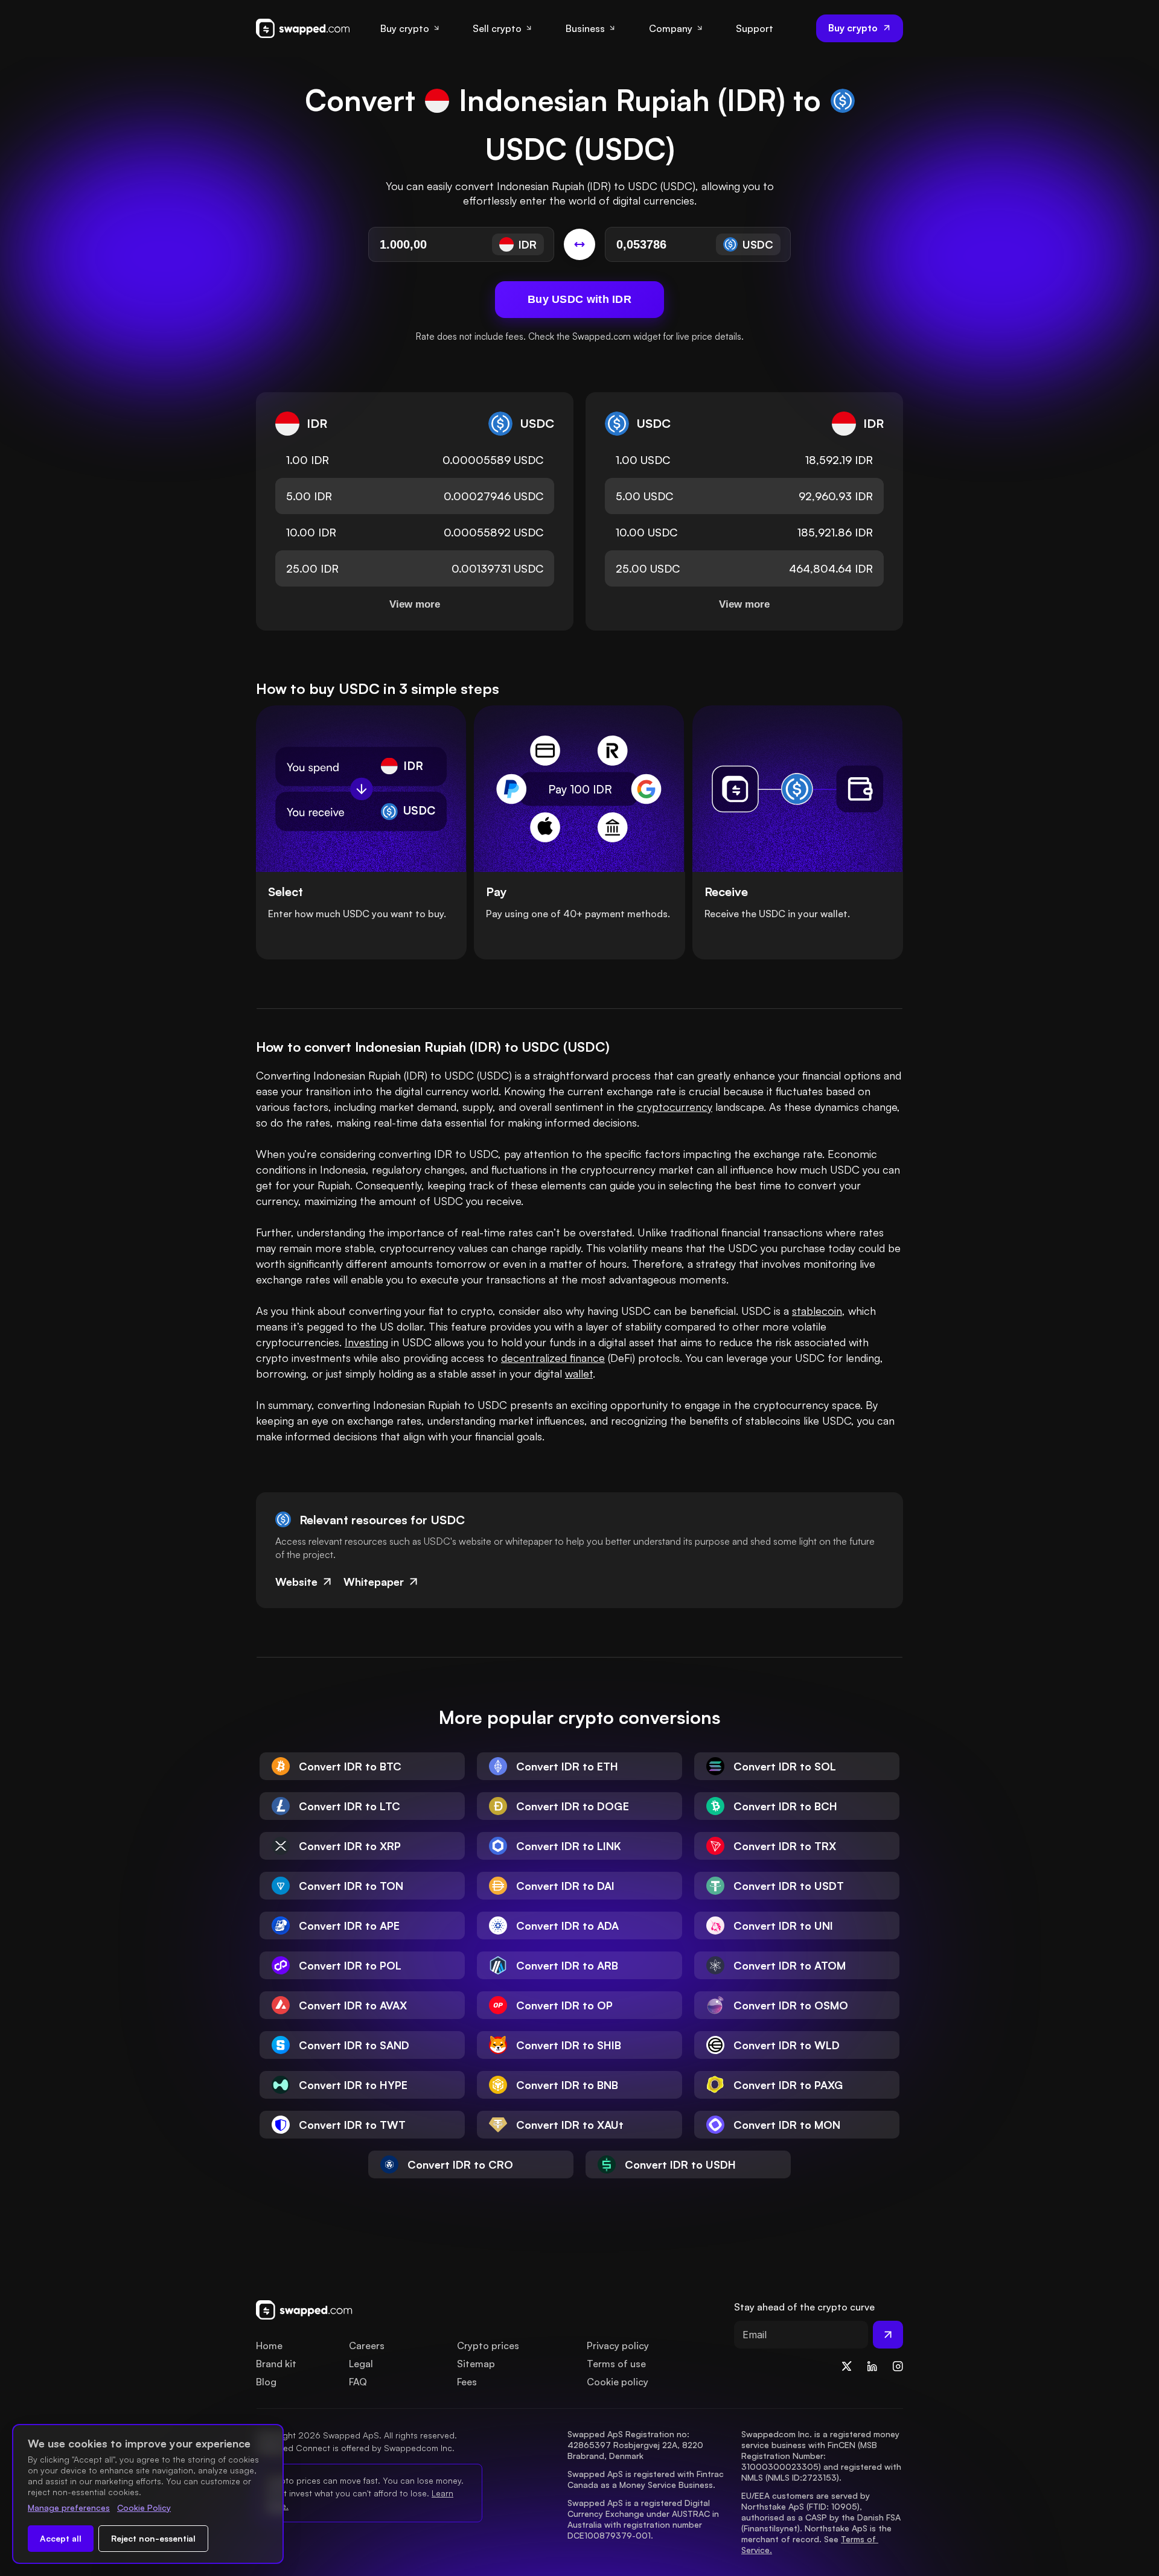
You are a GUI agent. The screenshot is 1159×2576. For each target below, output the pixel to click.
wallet (579, 1373)
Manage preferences (69, 2508)
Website (296, 1582)
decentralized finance (553, 1358)
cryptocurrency (675, 1107)
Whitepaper (374, 1582)
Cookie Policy (144, 2508)
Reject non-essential (153, 2538)
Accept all (61, 2538)
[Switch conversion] (579, 244)
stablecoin (817, 1311)
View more (415, 604)
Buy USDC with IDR (579, 299)
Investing (366, 1342)
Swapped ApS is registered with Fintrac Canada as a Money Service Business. (647, 2479)
